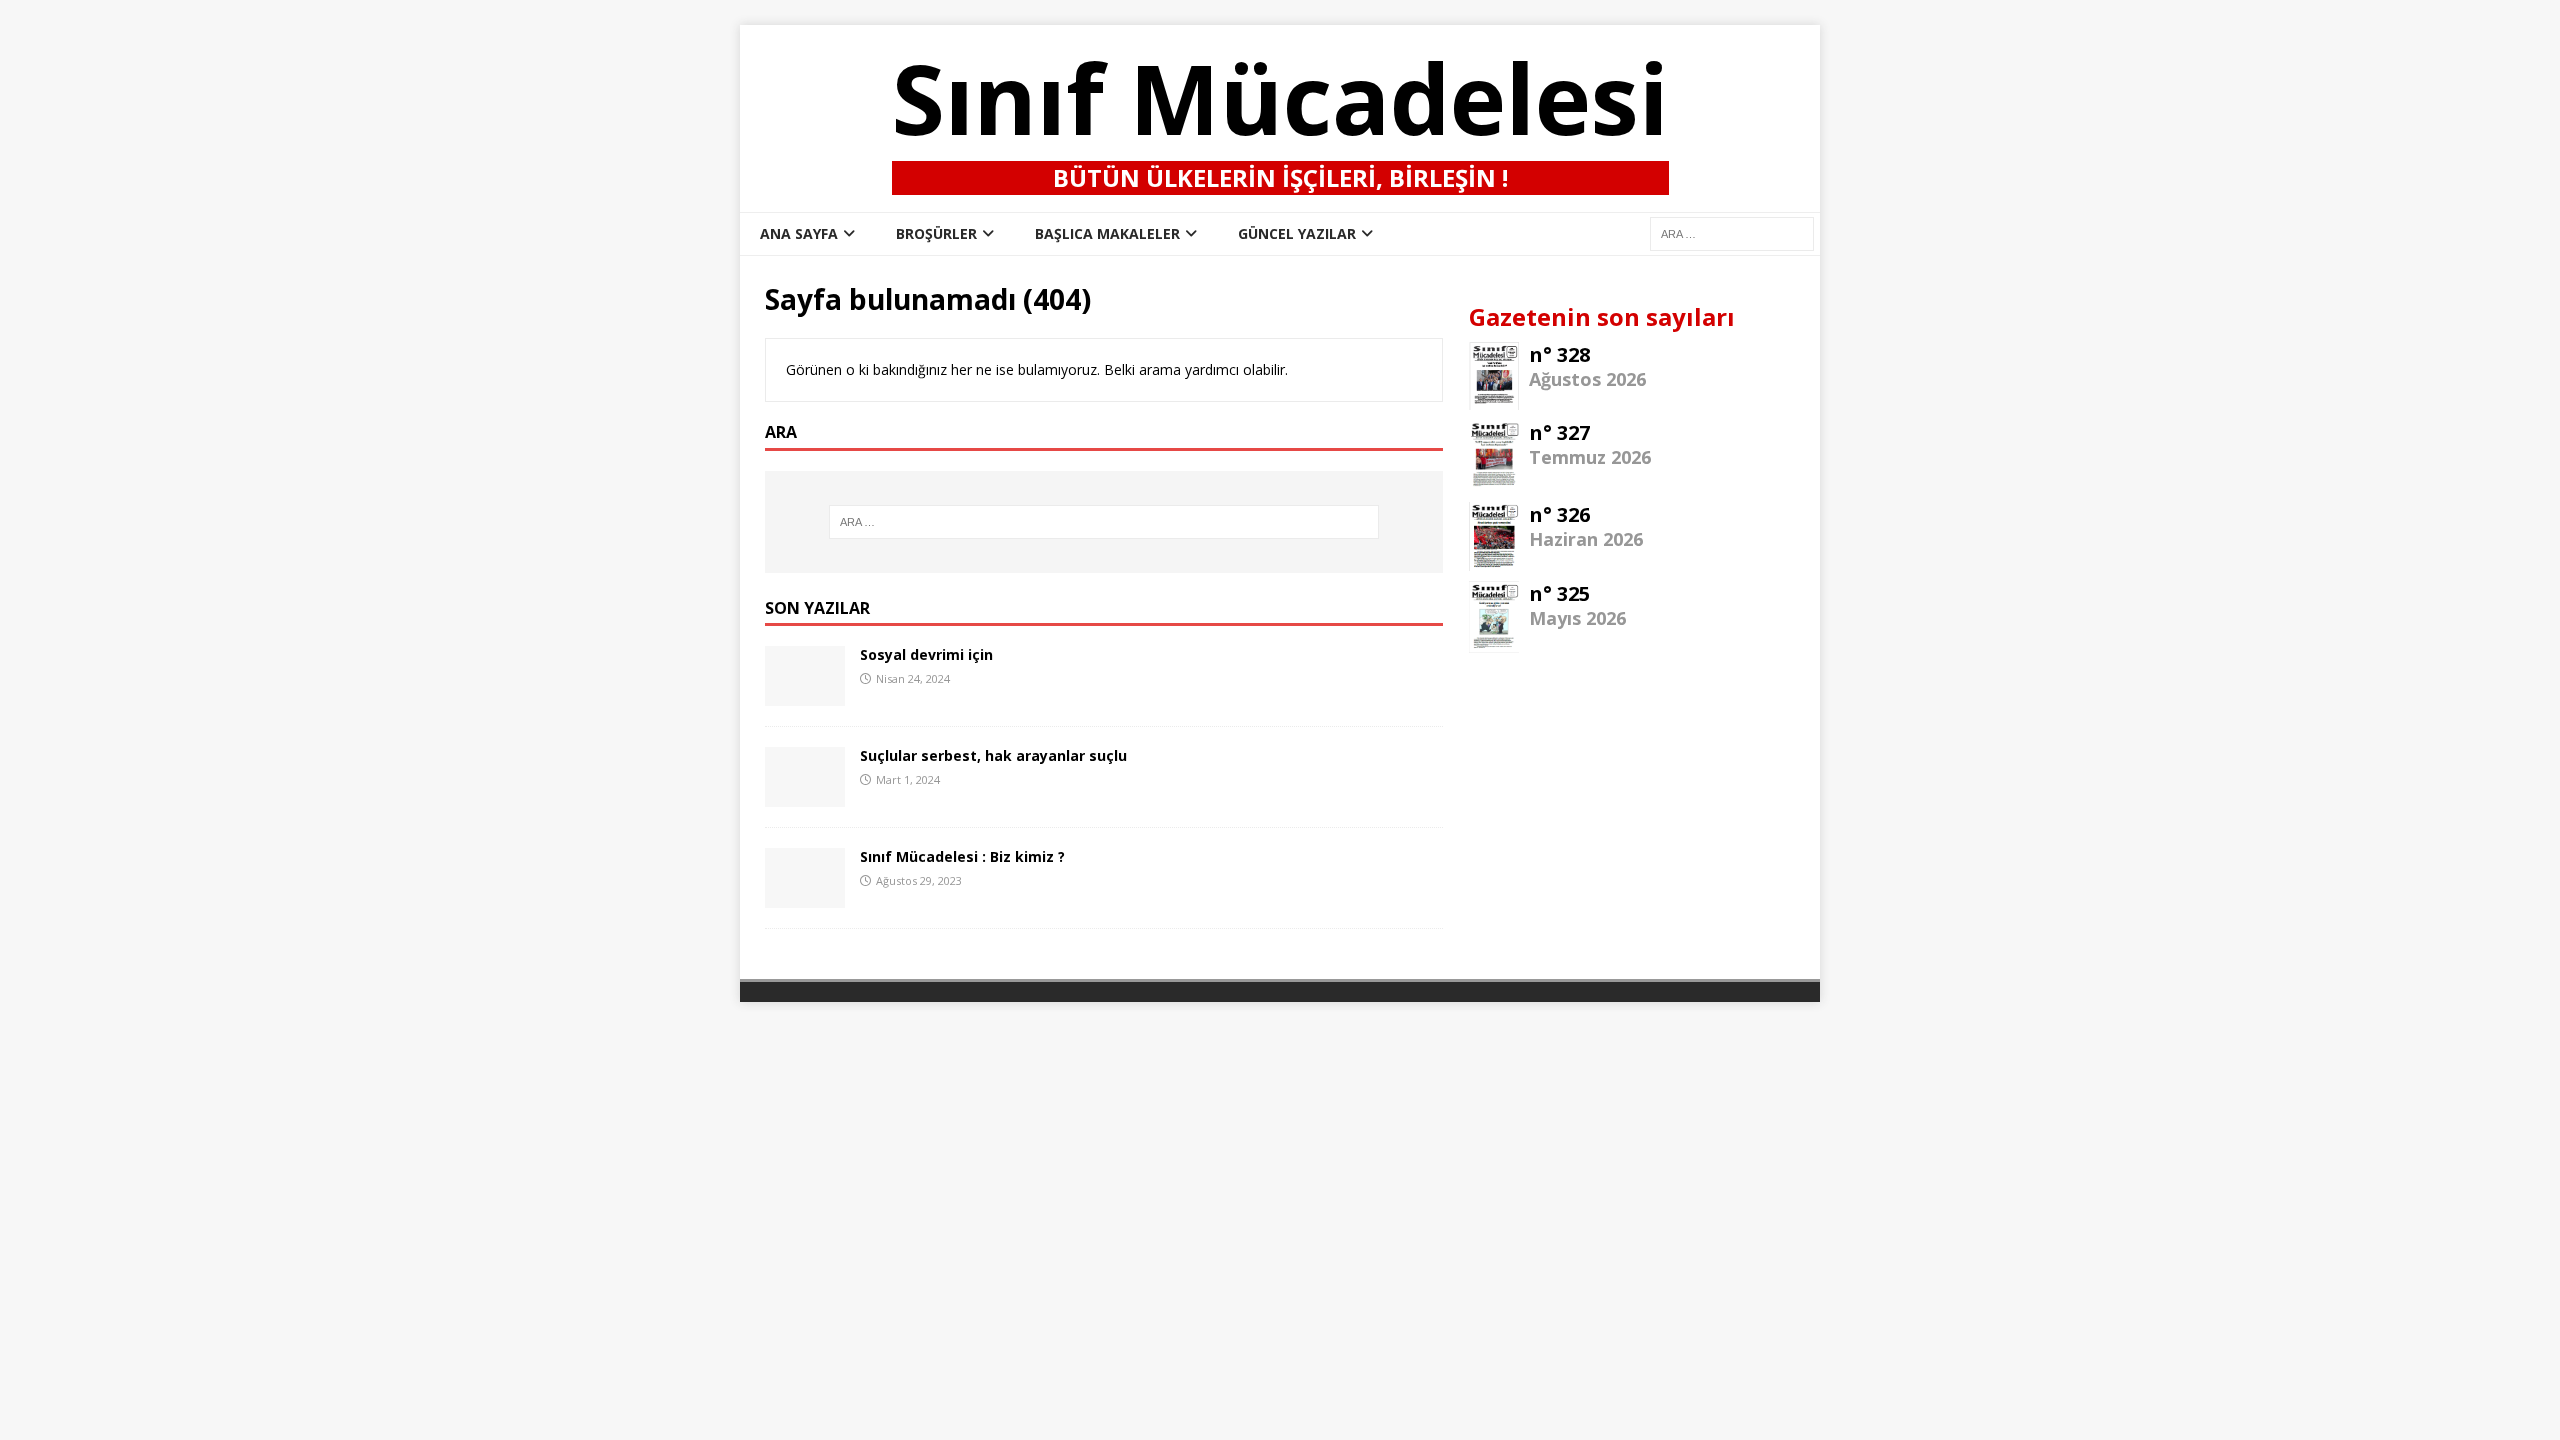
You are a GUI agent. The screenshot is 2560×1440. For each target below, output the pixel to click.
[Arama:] (1104, 522)
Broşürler (936, 233)
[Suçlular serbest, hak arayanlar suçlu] (805, 795)
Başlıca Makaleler (1107, 233)
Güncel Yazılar (1297, 233)
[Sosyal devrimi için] (805, 694)
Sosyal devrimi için (926, 654)
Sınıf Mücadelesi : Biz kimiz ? (962, 856)
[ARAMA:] (1732, 232)
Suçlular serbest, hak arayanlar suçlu (993, 755)
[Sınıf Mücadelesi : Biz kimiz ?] (805, 896)
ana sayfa (799, 233)
